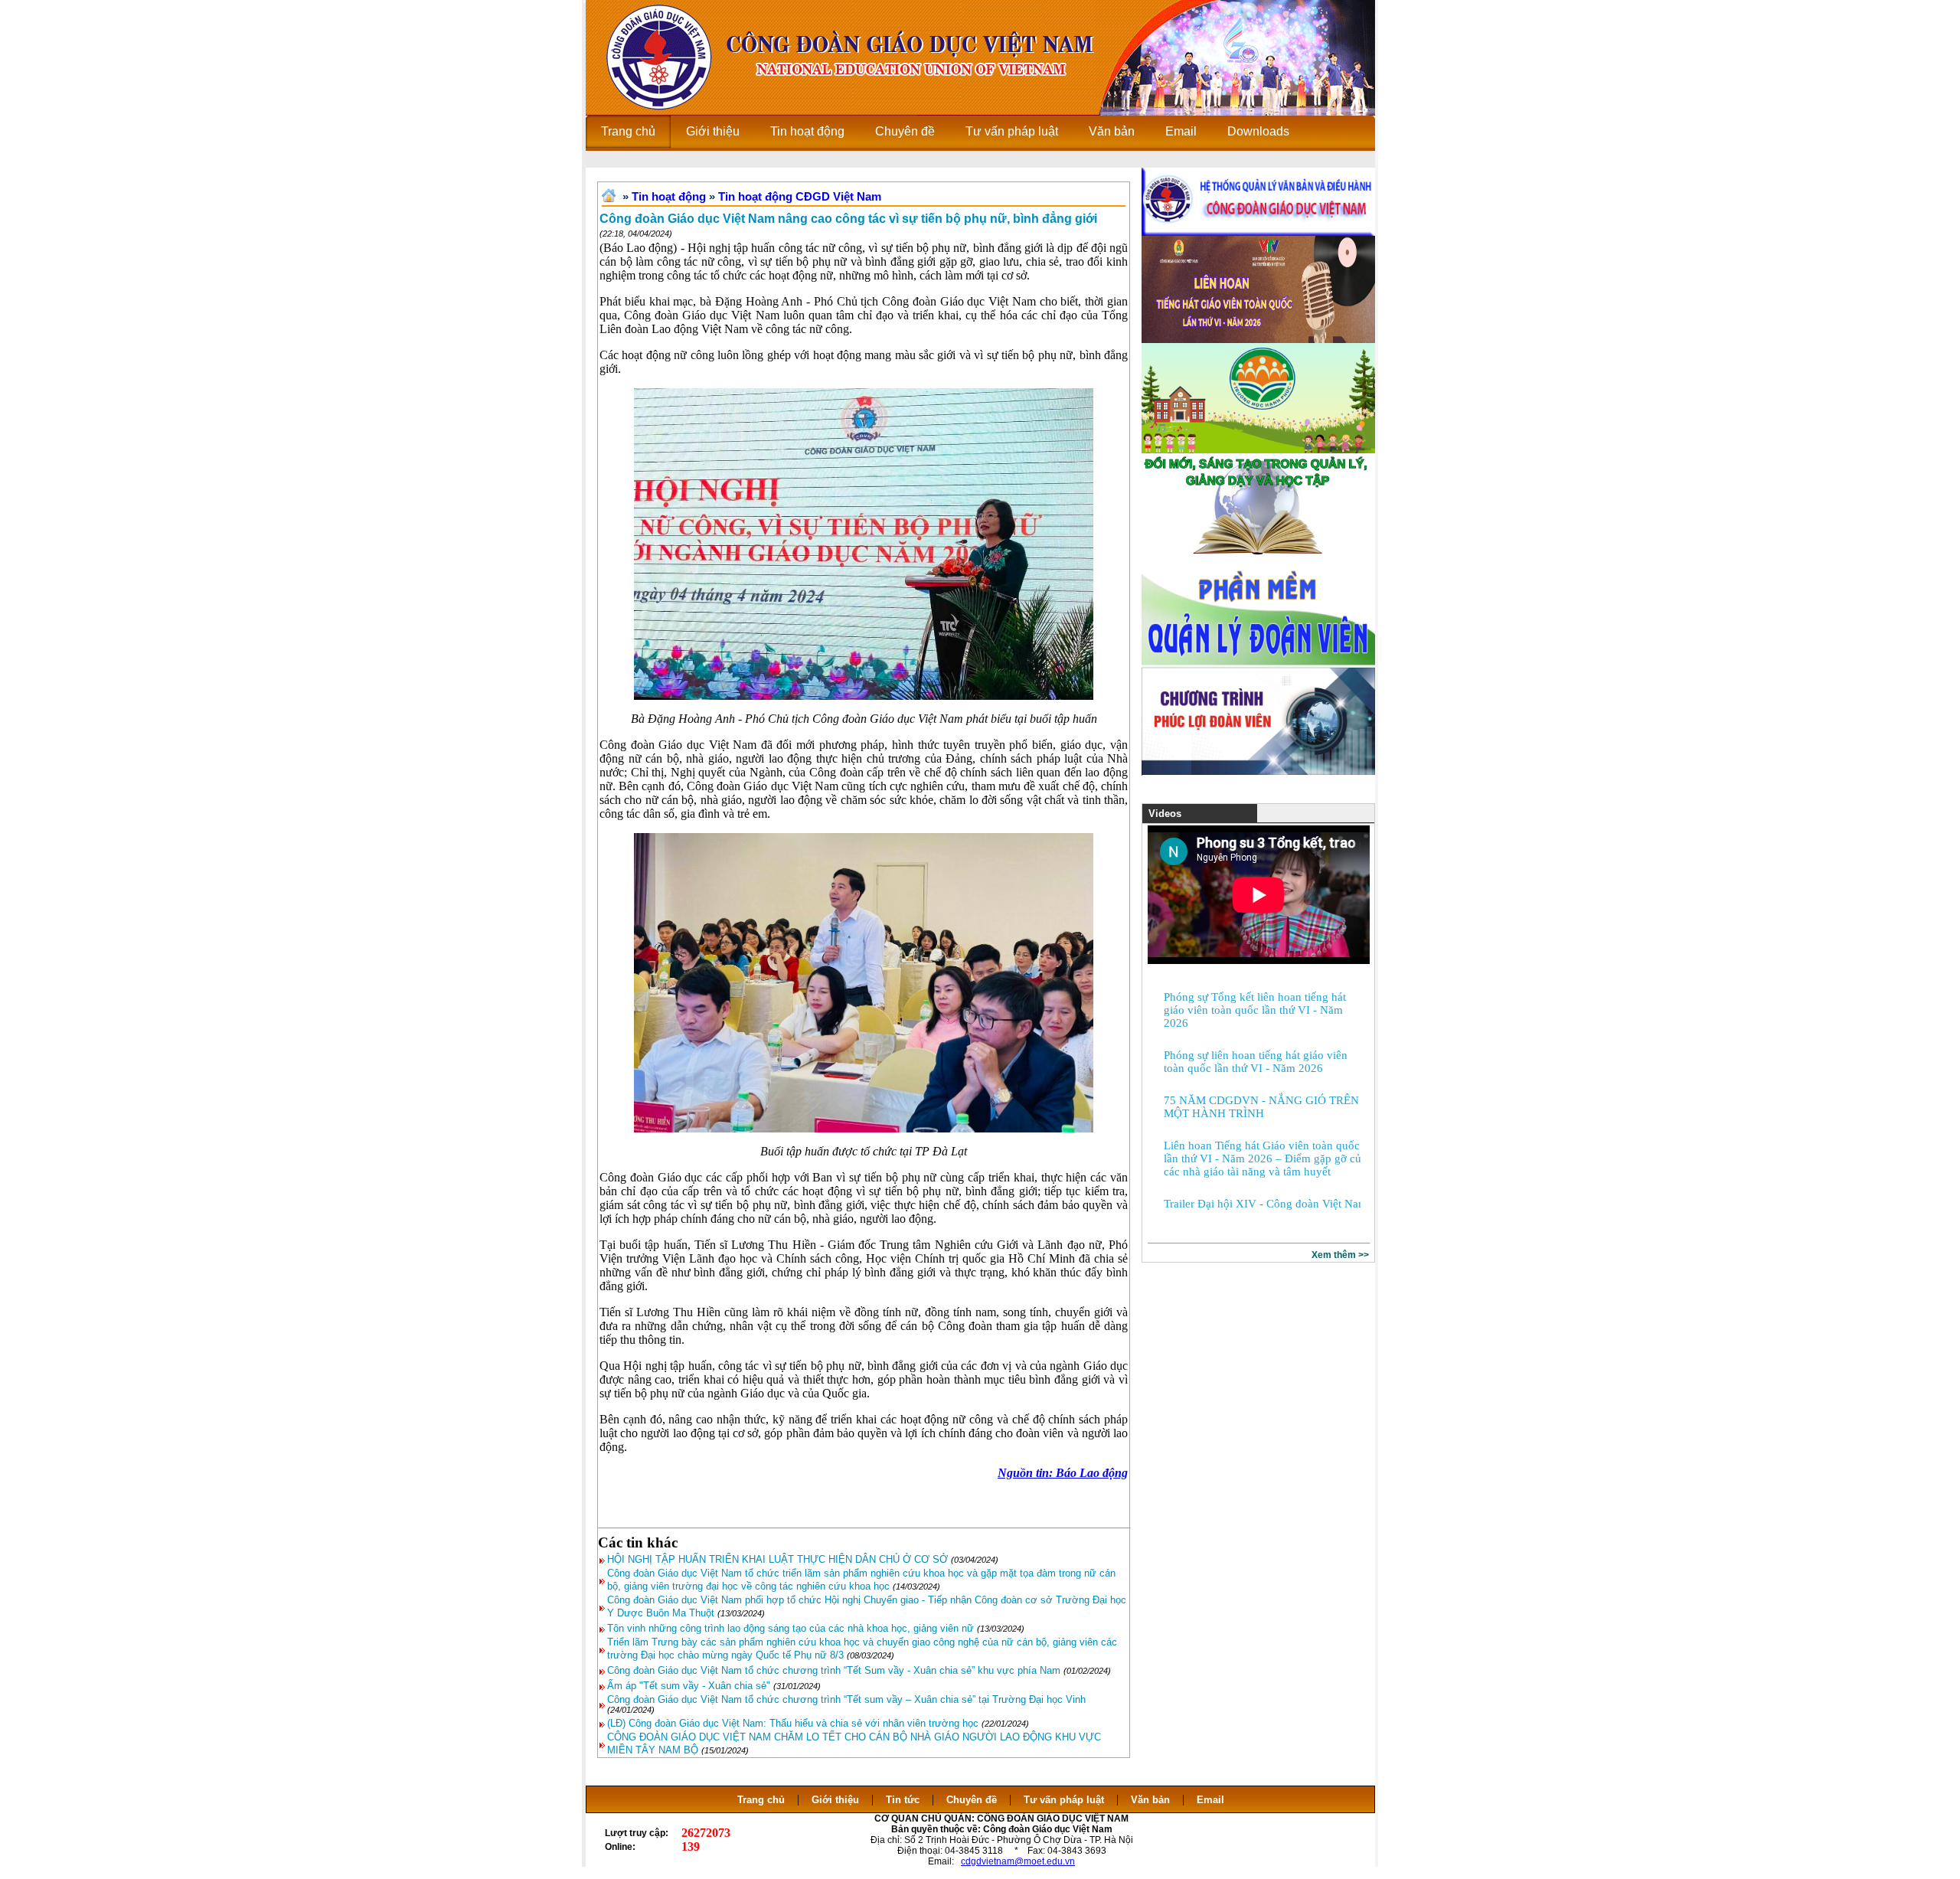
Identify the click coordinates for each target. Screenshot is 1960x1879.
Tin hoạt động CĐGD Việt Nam (800, 196)
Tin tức (903, 1800)
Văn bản (1152, 1800)
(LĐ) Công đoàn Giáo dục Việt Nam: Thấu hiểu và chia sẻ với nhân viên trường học (793, 1723)
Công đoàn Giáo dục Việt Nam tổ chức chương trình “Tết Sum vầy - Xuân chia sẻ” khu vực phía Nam (834, 1670)
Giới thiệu (835, 1800)
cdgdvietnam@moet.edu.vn (1018, 1861)
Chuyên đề (972, 1800)
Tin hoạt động (669, 196)
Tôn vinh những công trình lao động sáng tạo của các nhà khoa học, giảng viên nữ (791, 1628)
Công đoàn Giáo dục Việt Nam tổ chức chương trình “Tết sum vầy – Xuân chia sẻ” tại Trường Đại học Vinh (846, 1699)
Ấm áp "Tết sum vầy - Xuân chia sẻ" (689, 1686)
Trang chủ (761, 1800)
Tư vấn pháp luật (1064, 1800)
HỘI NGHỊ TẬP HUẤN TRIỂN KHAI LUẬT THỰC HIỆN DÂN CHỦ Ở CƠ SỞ (777, 1559)
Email (1210, 1800)
